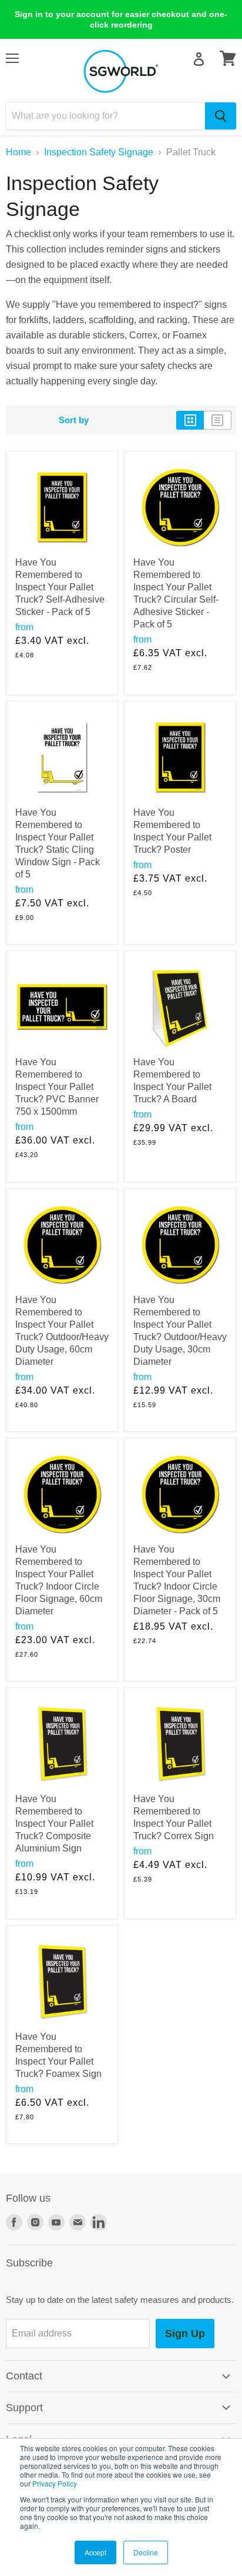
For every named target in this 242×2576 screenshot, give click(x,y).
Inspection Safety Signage (99, 152)
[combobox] (105, 116)
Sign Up (185, 2334)
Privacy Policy (55, 2483)
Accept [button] (95, 2552)
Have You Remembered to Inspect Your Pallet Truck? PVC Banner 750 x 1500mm (57, 1087)
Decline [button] (146, 2552)
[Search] (221, 116)
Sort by (74, 420)
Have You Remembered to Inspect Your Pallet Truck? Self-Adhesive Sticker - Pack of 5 (60, 587)
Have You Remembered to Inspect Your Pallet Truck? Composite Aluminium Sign (54, 1824)
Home (19, 152)
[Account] (199, 59)
